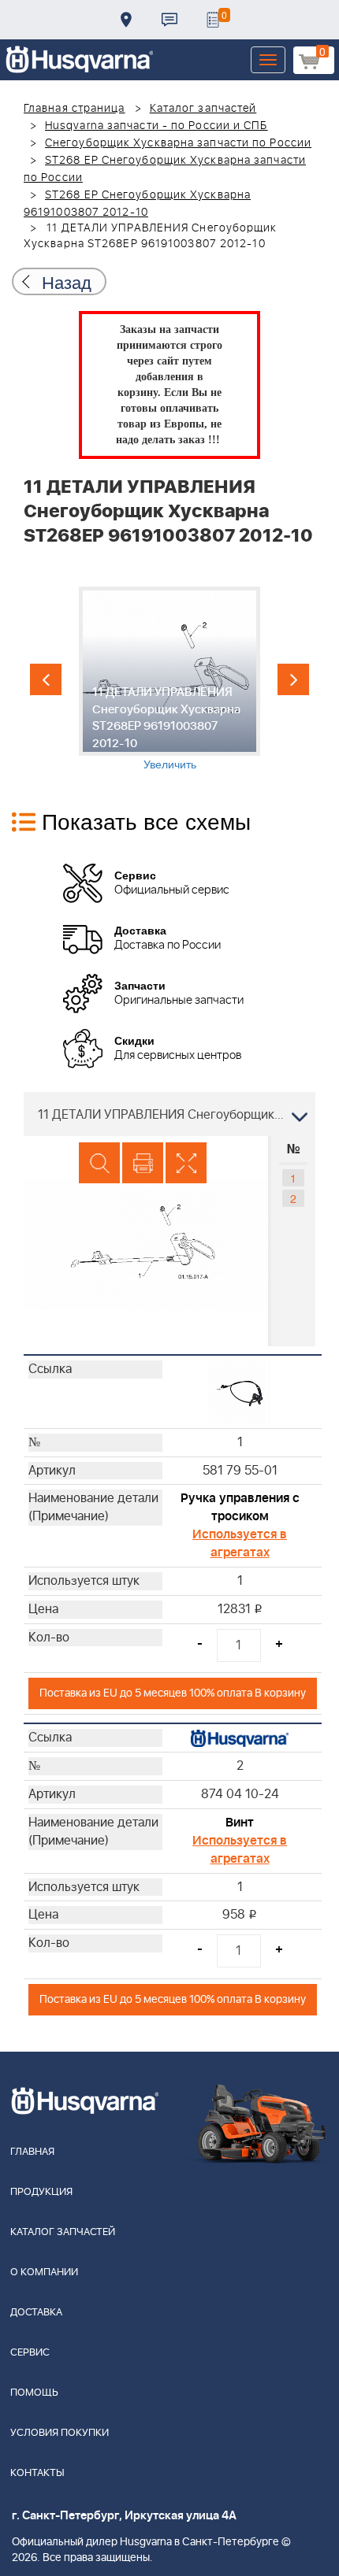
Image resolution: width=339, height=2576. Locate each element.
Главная (32, 2152)
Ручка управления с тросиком (240, 1507)
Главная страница (75, 109)
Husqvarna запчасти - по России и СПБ (156, 126)
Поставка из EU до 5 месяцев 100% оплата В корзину (173, 1693)
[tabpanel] (169, 679)
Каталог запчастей (203, 109)
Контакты (169, 20)
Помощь (34, 2393)
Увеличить (170, 764)
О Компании (44, 2273)
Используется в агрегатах (240, 1543)
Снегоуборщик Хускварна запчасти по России (178, 143)
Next (293, 679)
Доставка (126, 20)
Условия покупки (60, 2433)
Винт (240, 1823)
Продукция (41, 2192)
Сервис (30, 2353)
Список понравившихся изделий (213, 20)
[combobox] (169, 1114)
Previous (46, 679)
